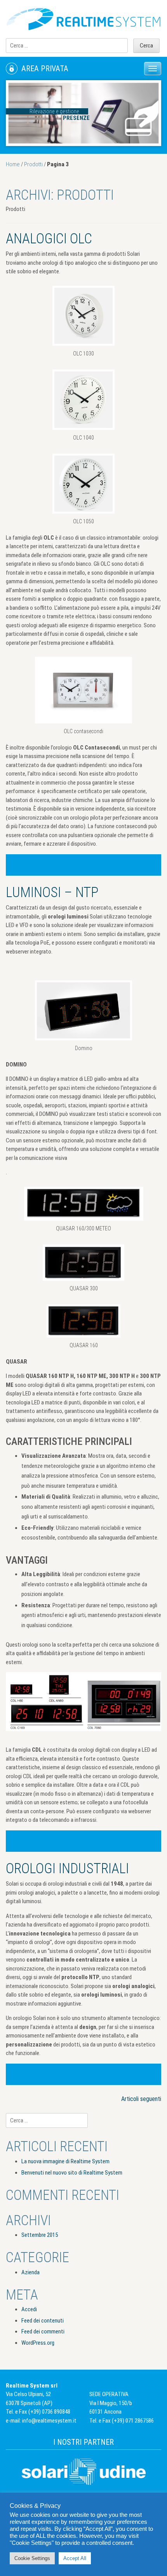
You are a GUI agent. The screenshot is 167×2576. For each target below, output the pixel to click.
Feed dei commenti (43, 2331)
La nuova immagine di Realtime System (65, 2161)
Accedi (29, 2309)
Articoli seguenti (141, 2099)
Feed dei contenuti (43, 2321)
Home (13, 164)
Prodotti (33, 164)
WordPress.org (38, 2343)
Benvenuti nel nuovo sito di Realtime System (72, 2173)
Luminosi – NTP (52, 892)
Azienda (30, 2272)
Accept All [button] (75, 2558)
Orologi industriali (67, 1869)
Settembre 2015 (40, 2235)
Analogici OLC (49, 239)
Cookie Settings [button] (32, 2558)
